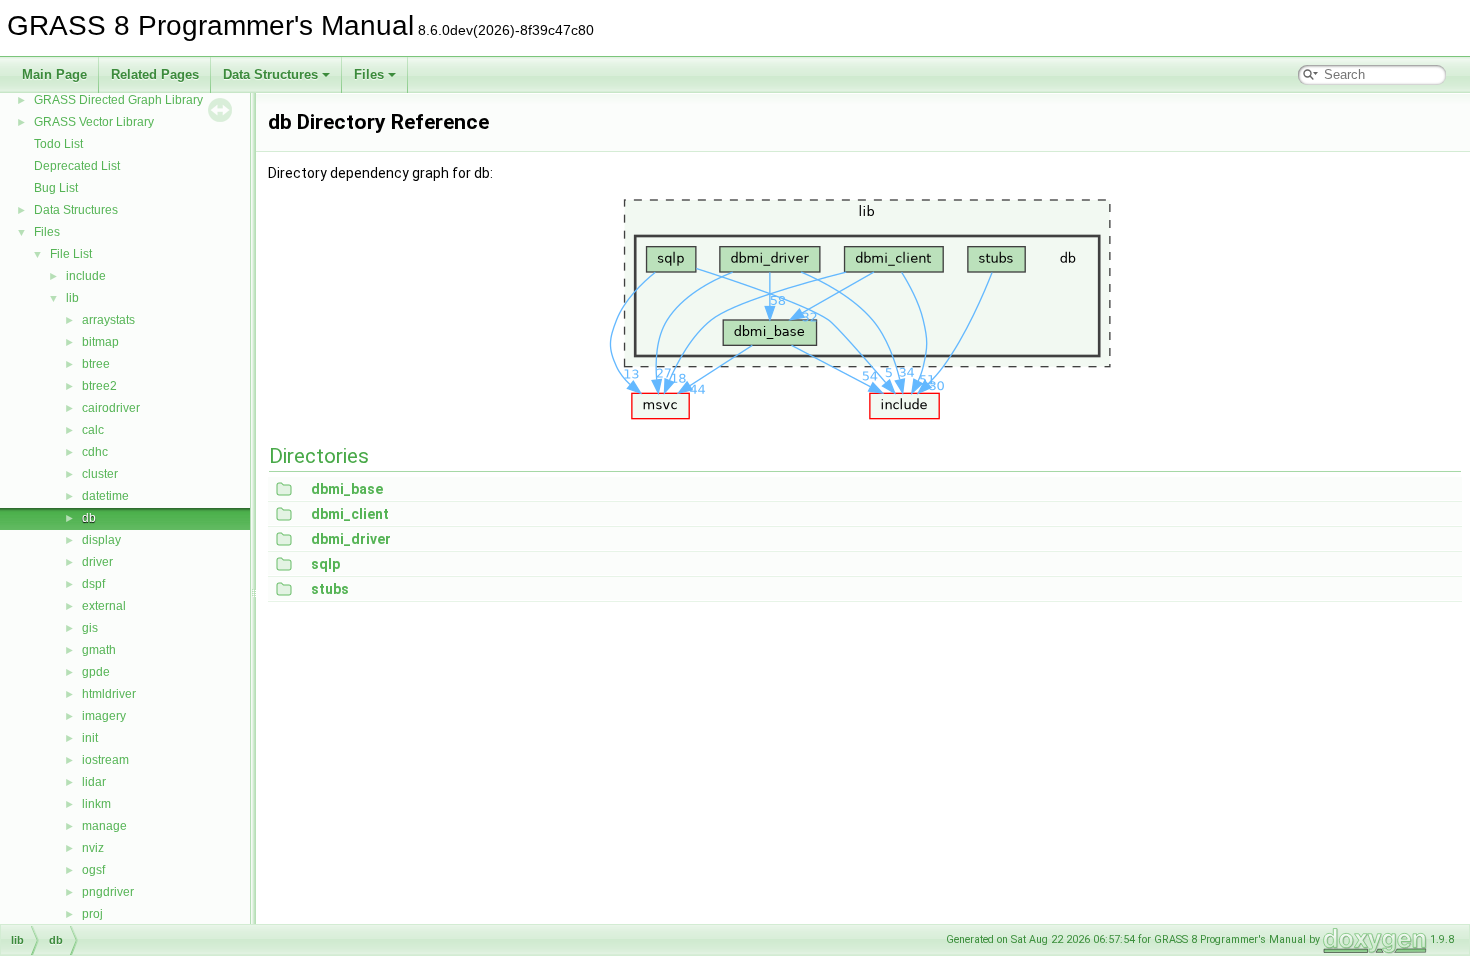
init (90, 738)
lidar (94, 782)
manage (104, 826)
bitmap (100, 342)
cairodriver (111, 408)
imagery (104, 716)
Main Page (54, 74)
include (86, 276)
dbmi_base (347, 489)
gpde (96, 672)
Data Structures (270, 74)
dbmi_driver (351, 539)
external (104, 606)
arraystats (108, 320)
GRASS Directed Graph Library (118, 100)
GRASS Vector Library (94, 122)
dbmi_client (350, 514)
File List (71, 254)
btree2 (99, 386)
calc (93, 430)
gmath (99, 650)
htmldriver (109, 694)
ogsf (93, 870)
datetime (105, 496)
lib (72, 298)
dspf (93, 584)
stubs (330, 589)
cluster (100, 474)
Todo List (58, 144)
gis (90, 628)
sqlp (325, 564)
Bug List (56, 188)
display (101, 540)
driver (97, 562)
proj (92, 914)
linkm (96, 804)
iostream (105, 760)
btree (96, 364)
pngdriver (108, 892)
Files (369, 74)
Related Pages (155, 74)
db (89, 518)
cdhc (95, 452)
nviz (93, 848)
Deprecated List (77, 166)
